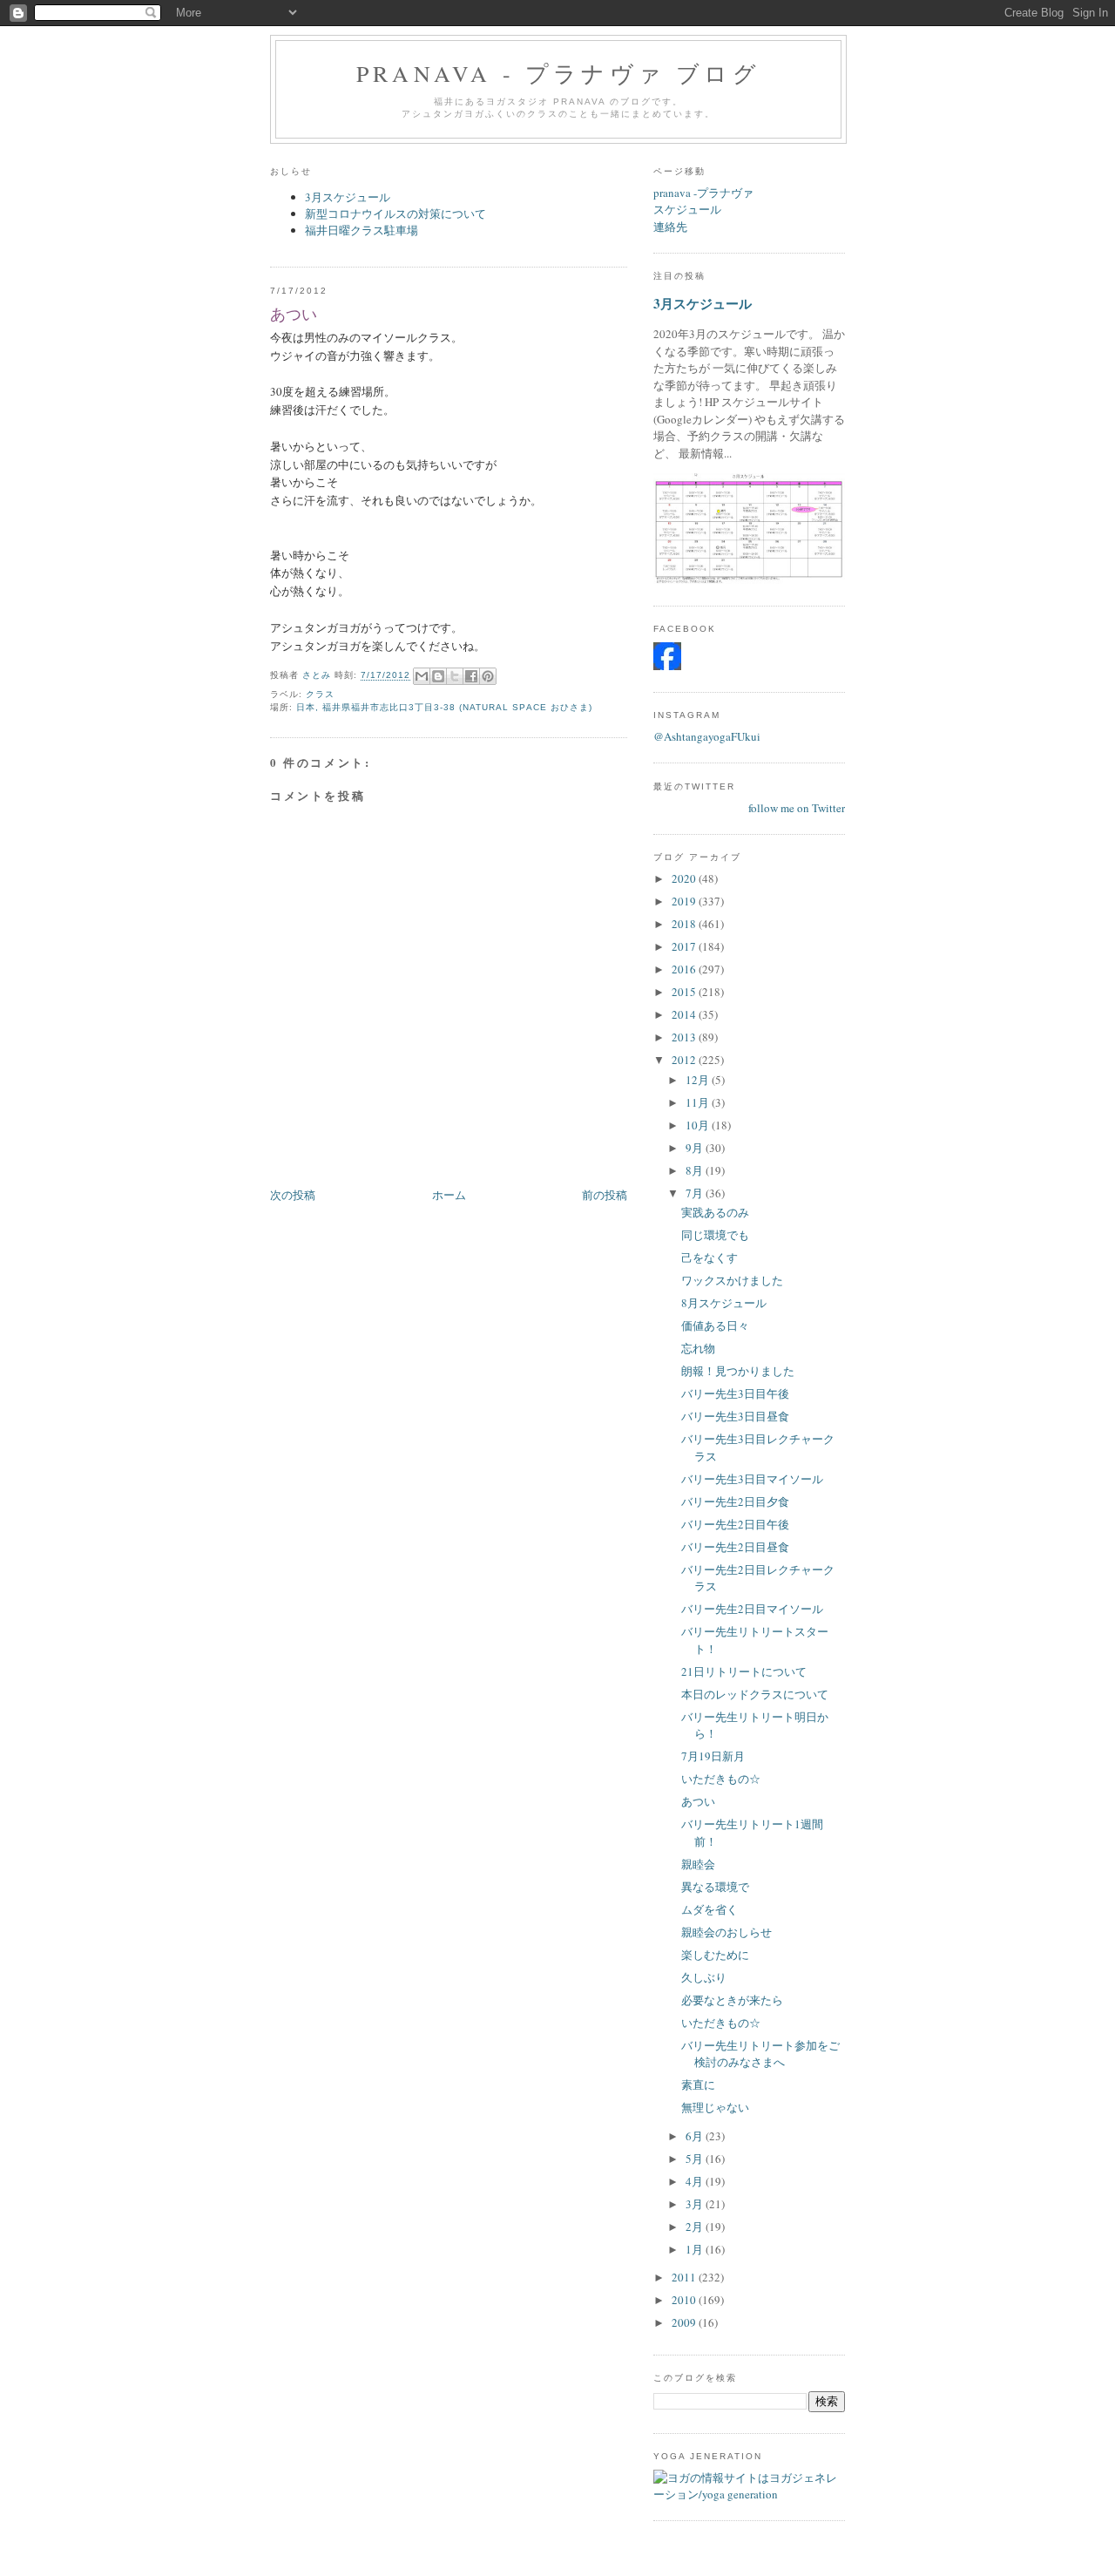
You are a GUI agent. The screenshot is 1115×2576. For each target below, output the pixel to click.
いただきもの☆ (721, 1779)
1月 (696, 2249)
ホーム (449, 1195)
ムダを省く (710, 1909)
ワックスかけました (732, 1280)
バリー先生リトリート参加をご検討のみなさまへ (760, 2054)
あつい (698, 1801)
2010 (685, 2300)
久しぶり (704, 1977)
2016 (685, 969)
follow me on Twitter (797, 808)
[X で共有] (455, 676)
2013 (685, 1037)
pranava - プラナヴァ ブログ (558, 73)
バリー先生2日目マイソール (752, 1609)
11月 (699, 1102)
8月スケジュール (724, 1303)
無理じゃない (715, 2107)
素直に (698, 2085)
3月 (696, 2204)
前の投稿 (605, 1195)
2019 (685, 901)
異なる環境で (715, 1887)
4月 (696, 2181)
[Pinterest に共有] (488, 676)
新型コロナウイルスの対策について (395, 214)
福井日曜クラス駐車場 (362, 230)
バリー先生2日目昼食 (735, 1547)
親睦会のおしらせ (726, 1932)
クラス (320, 694)
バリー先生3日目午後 (735, 1393)
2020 (685, 878)
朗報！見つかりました (738, 1371)
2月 (696, 2227)
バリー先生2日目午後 (735, 1524)
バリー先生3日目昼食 (735, 1416)
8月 (696, 1170)
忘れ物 (698, 1348)
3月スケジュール (348, 197)
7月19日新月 (713, 1756)
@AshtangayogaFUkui (707, 736)
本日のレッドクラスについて (755, 1694)
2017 (685, 946)
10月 (699, 1125)
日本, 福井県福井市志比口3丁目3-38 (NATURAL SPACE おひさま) (444, 707)
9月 (696, 1148)
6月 (696, 2136)
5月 (696, 2159)
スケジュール (687, 209)
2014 (685, 1014)
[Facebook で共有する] (471, 676)
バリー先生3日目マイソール (752, 1479)
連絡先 (670, 227)
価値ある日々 (715, 1325)
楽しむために (715, 1955)
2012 (685, 1060)
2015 (685, 992)
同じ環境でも (715, 1235)
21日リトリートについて (744, 1671)
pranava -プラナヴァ (703, 193)
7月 (696, 1193)
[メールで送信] (422, 676)
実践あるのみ (715, 1212)
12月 (699, 1080)
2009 (685, 2322)
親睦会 (698, 1864)
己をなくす (710, 1257)
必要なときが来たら (732, 2000)
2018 (685, 924)
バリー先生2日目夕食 (735, 1502)
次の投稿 (293, 1195)
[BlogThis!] (438, 676)
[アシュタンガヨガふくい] (667, 666)
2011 (685, 2277)
